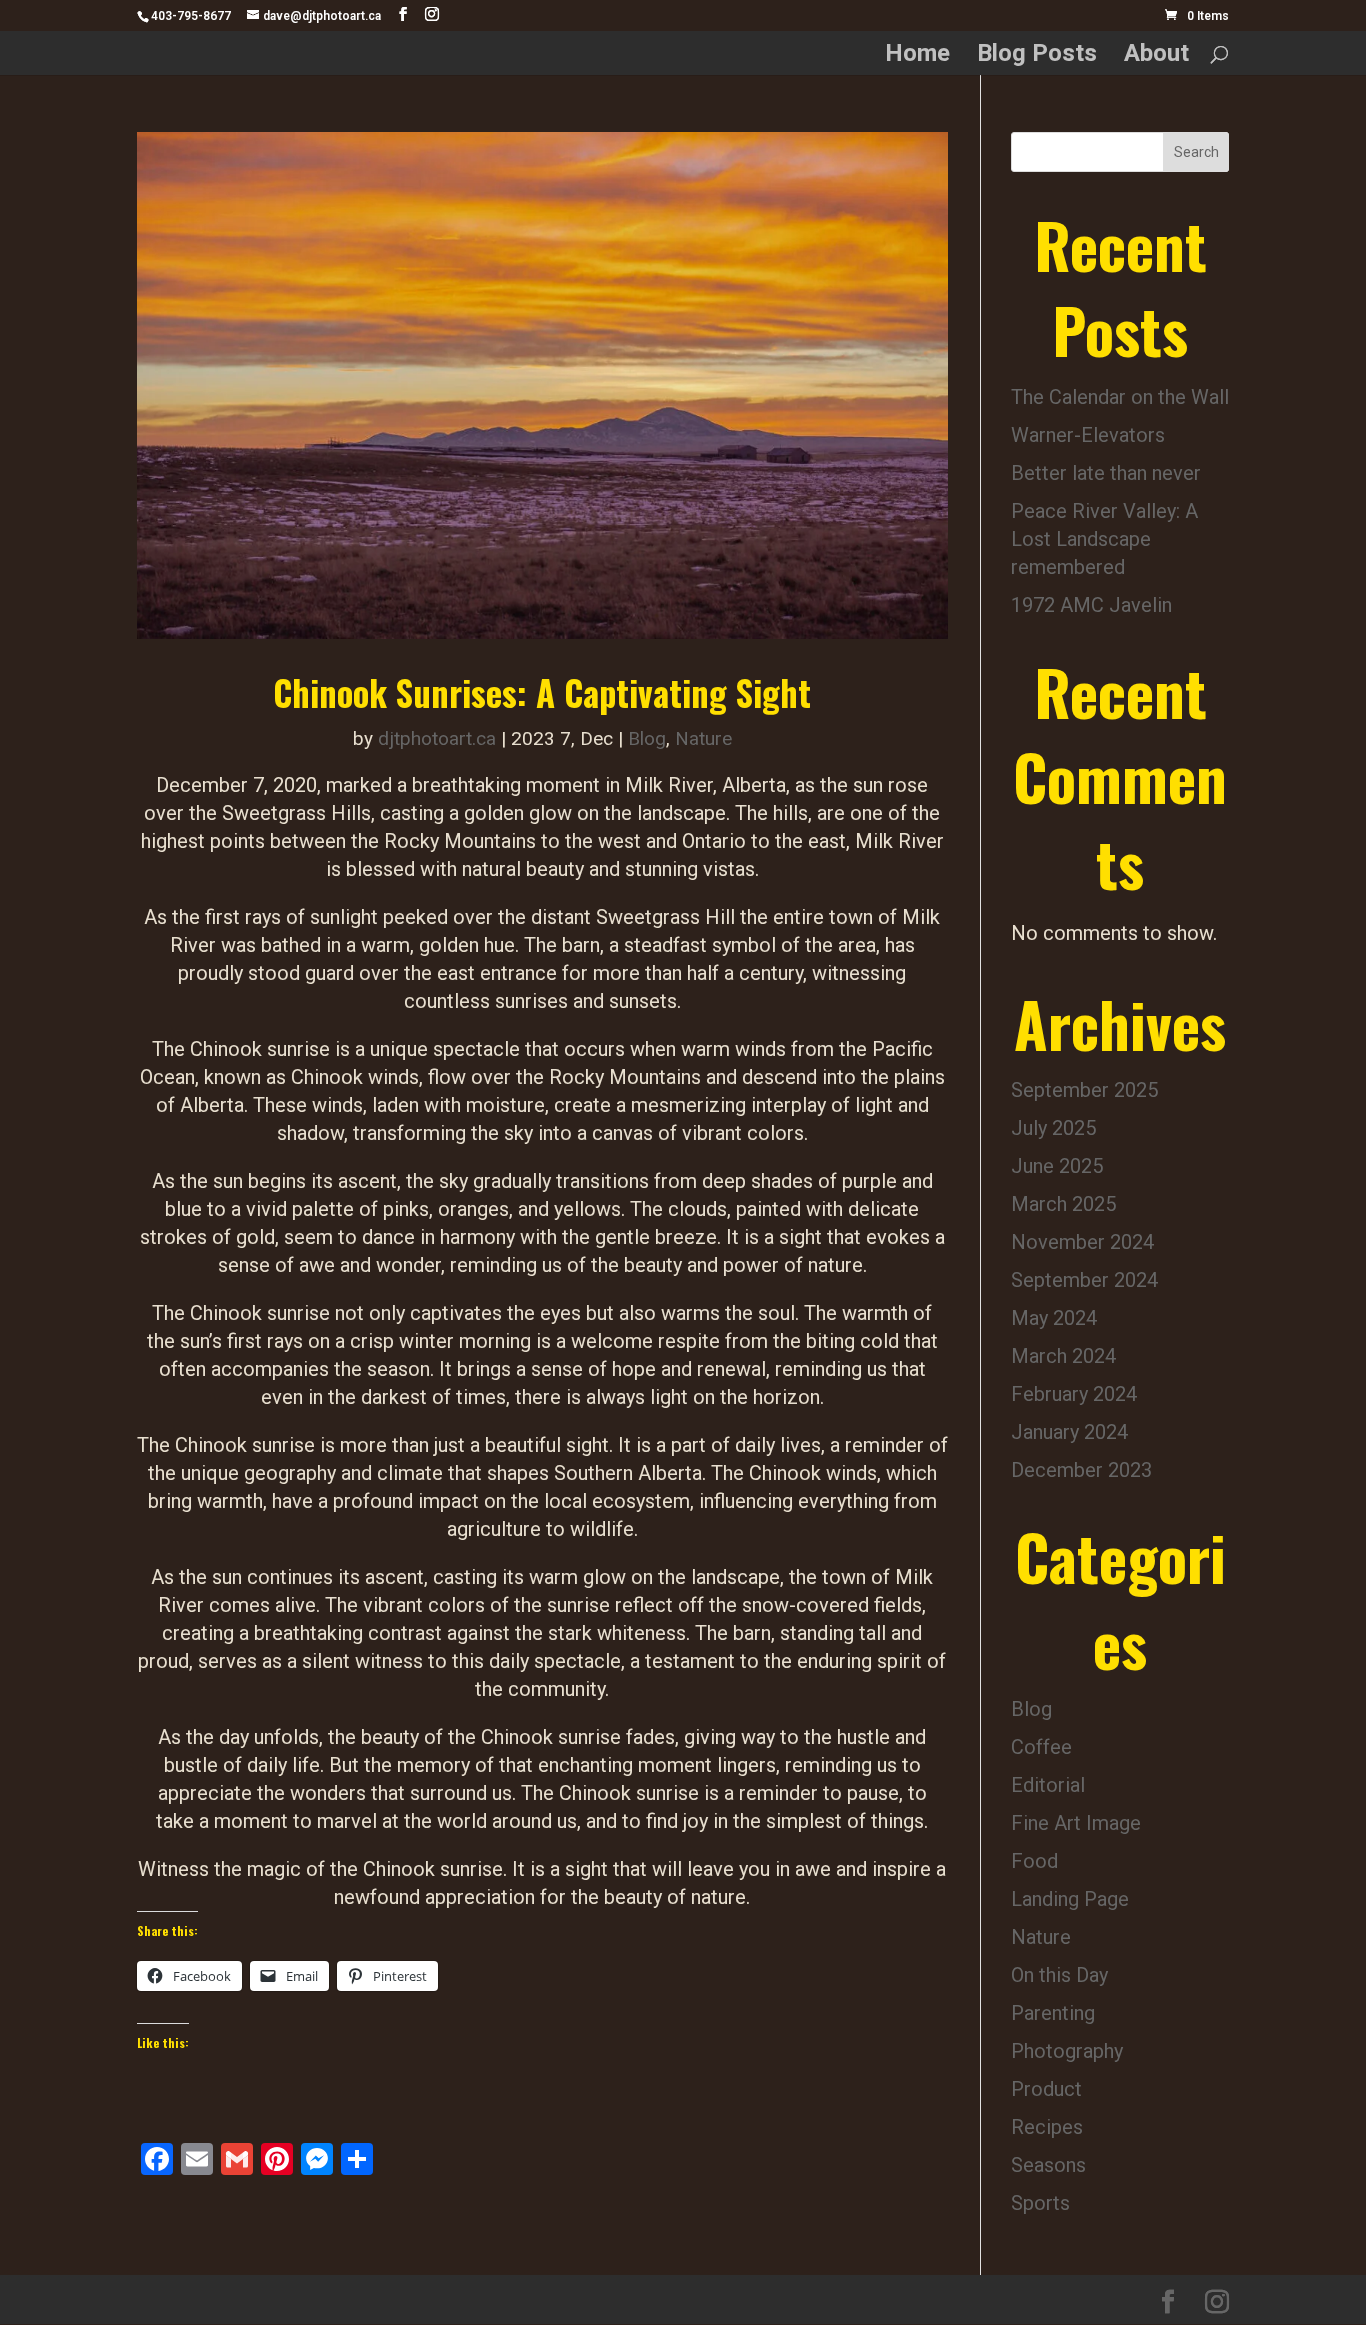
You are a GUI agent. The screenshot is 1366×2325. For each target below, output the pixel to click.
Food (1034, 1861)
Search (1196, 152)
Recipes (1047, 2127)
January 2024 (1069, 1432)
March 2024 (1063, 1356)
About (1156, 56)
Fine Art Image (1076, 1823)
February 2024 (1074, 1394)
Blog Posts (1037, 56)
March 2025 (1063, 1204)
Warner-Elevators (1088, 435)
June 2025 (1057, 1166)
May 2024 (1054, 1318)
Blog (647, 738)
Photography (1067, 2051)
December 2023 (1081, 1470)
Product (1046, 2089)
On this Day (1059, 1975)
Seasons (1048, 2165)
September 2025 (1084, 1090)
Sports (1040, 2203)
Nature (703, 738)
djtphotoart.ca (437, 738)
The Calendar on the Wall (1120, 397)
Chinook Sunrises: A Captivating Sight (542, 692)
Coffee (1041, 1747)
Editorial (1048, 1785)
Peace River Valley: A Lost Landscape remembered (1104, 539)
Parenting (1053, 2013)
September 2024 (1084, 1280)
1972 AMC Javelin (1091, 605)
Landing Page (1070, 1899)
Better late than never (1106, 473)
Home (917, 56)
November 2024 (1082, 1242)
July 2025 (1053, 1128)
